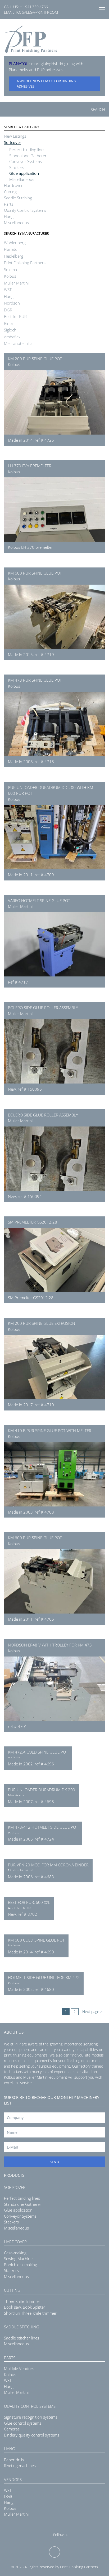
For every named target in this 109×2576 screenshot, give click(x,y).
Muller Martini (16, 283)
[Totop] (54, 2552)
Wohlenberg (15, 243)
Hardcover (13, 185)
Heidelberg (14, 256)
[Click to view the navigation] (102, 9)
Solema (10, 269)
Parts (9, 204)
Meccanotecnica (18, 343)
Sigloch (10, 330)
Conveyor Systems (26, 161)
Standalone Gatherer (28, 156)
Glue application (24, 173)
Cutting (10, 192)
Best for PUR (15, 316)
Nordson (12, 303)
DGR (8, 310)
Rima (8, 323)
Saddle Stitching (18, 198)
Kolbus (10, 276)
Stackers (17, 167)
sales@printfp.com (40, 12)
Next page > (92, 2012)
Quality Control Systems (25, 210)
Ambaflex (12, 337)
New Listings (15, 136)
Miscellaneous (22, 179)
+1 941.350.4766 (34, 7)
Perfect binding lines (27, 150)
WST (8, 290)
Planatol (11, 249)
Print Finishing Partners (25, 263)
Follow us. (61, 2535)
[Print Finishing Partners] (30, 39)
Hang (9, 216)
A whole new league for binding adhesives (46, 84)
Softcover (13, 142)
